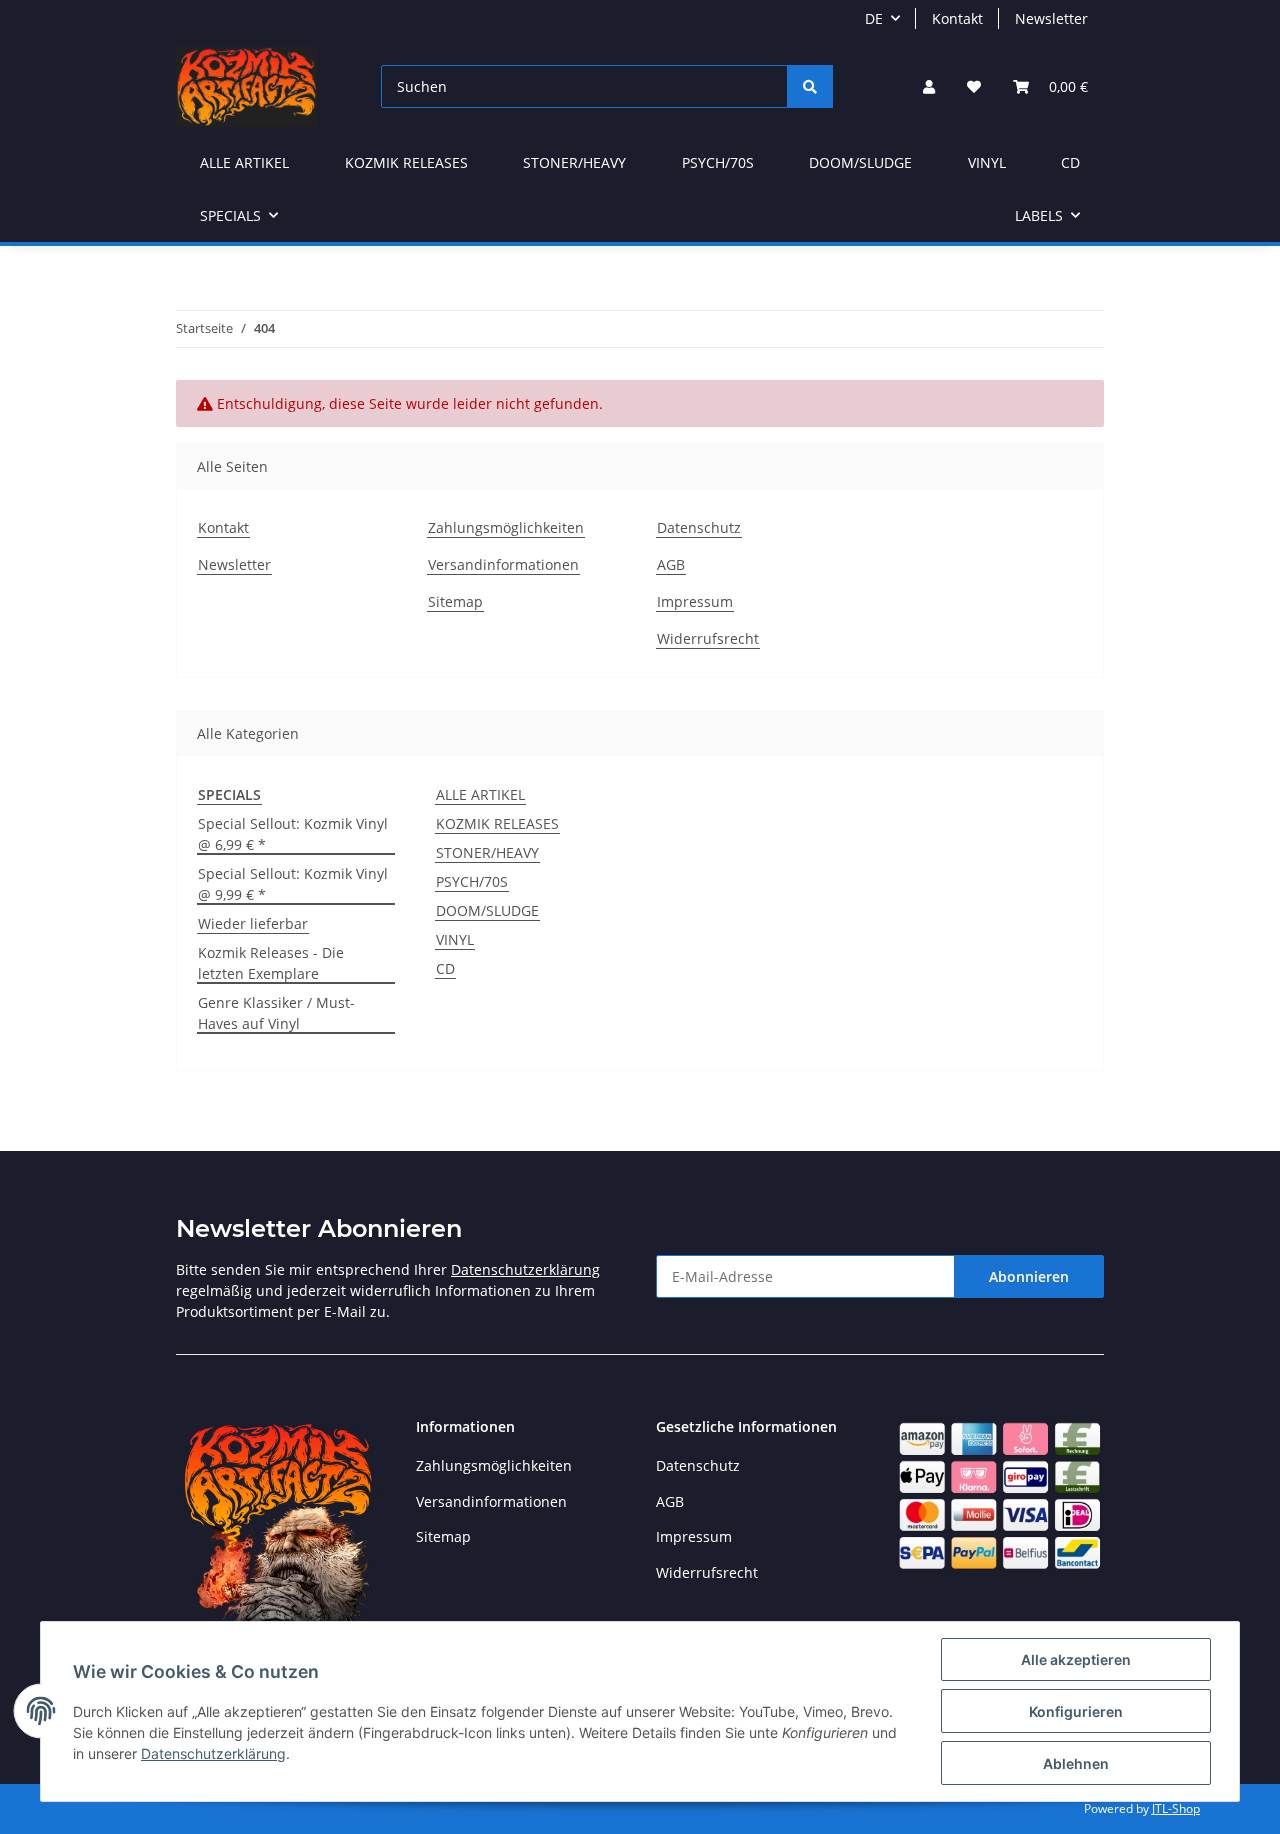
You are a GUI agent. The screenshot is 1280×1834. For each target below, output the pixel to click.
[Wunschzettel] (974, 86)
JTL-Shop (1176, 1808)
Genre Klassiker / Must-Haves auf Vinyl (276, 1013)
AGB (671, 564)
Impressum (695, 601)
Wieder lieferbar (253, 923)
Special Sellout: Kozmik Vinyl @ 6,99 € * (293, 834)
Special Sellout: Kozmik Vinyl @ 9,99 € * (293, 884)
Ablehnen (1076, 1763)
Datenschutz (699, 527)
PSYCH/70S (472, 881)
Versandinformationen (503, 564)
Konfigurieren (1076, 1711)
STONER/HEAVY (487, 852)
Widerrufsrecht (708, 638)
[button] (929, 86)
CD (445, 968)
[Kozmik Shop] (246, 86)
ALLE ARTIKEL (480, 794)
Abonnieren (1029, 1276)
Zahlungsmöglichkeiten (506, 527)
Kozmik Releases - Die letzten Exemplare (271, 963)
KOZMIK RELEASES (497, 823)
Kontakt (957, 18)
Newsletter (1051, 18)
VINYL (455, 939)
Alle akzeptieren (1076, 1659)
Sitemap (455, 601)
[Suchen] (810, 86)
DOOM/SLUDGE (487, 910)
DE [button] (874, 18)
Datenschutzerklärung (525, 1269)
